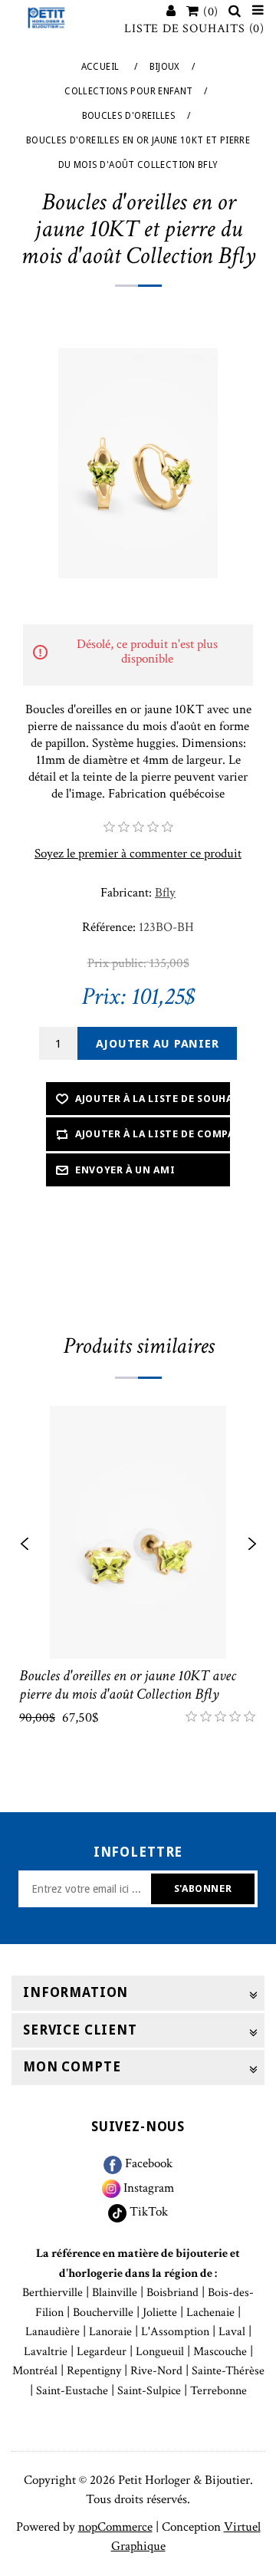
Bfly (165, 893)
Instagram (147, 2188)
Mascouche (220, 2352)
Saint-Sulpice (149, 2391)
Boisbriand (172, 2293)
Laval (232, 2332)
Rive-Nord (156, 2371)
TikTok (147, 2212)
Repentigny (94, 2371)
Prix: (103, 997)
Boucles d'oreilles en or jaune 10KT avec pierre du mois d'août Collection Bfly (128, 1685)
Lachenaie (210, 2313)
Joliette (160, 2313)
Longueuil (160, 2352)
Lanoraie (110, 2332)
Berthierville (53, 2293)
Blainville (115, 2293)
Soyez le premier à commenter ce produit (138, 854)
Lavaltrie (46, 2352)
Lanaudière (53, 2332)
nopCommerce (115, 2527)
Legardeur (102, 2352)
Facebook (147, 2163)
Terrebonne (219, 2391)
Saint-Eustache (72, 2391)
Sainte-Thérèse (228, 2371)
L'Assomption (175, 2332)
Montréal (35, 2371)
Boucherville (103, 2313)
